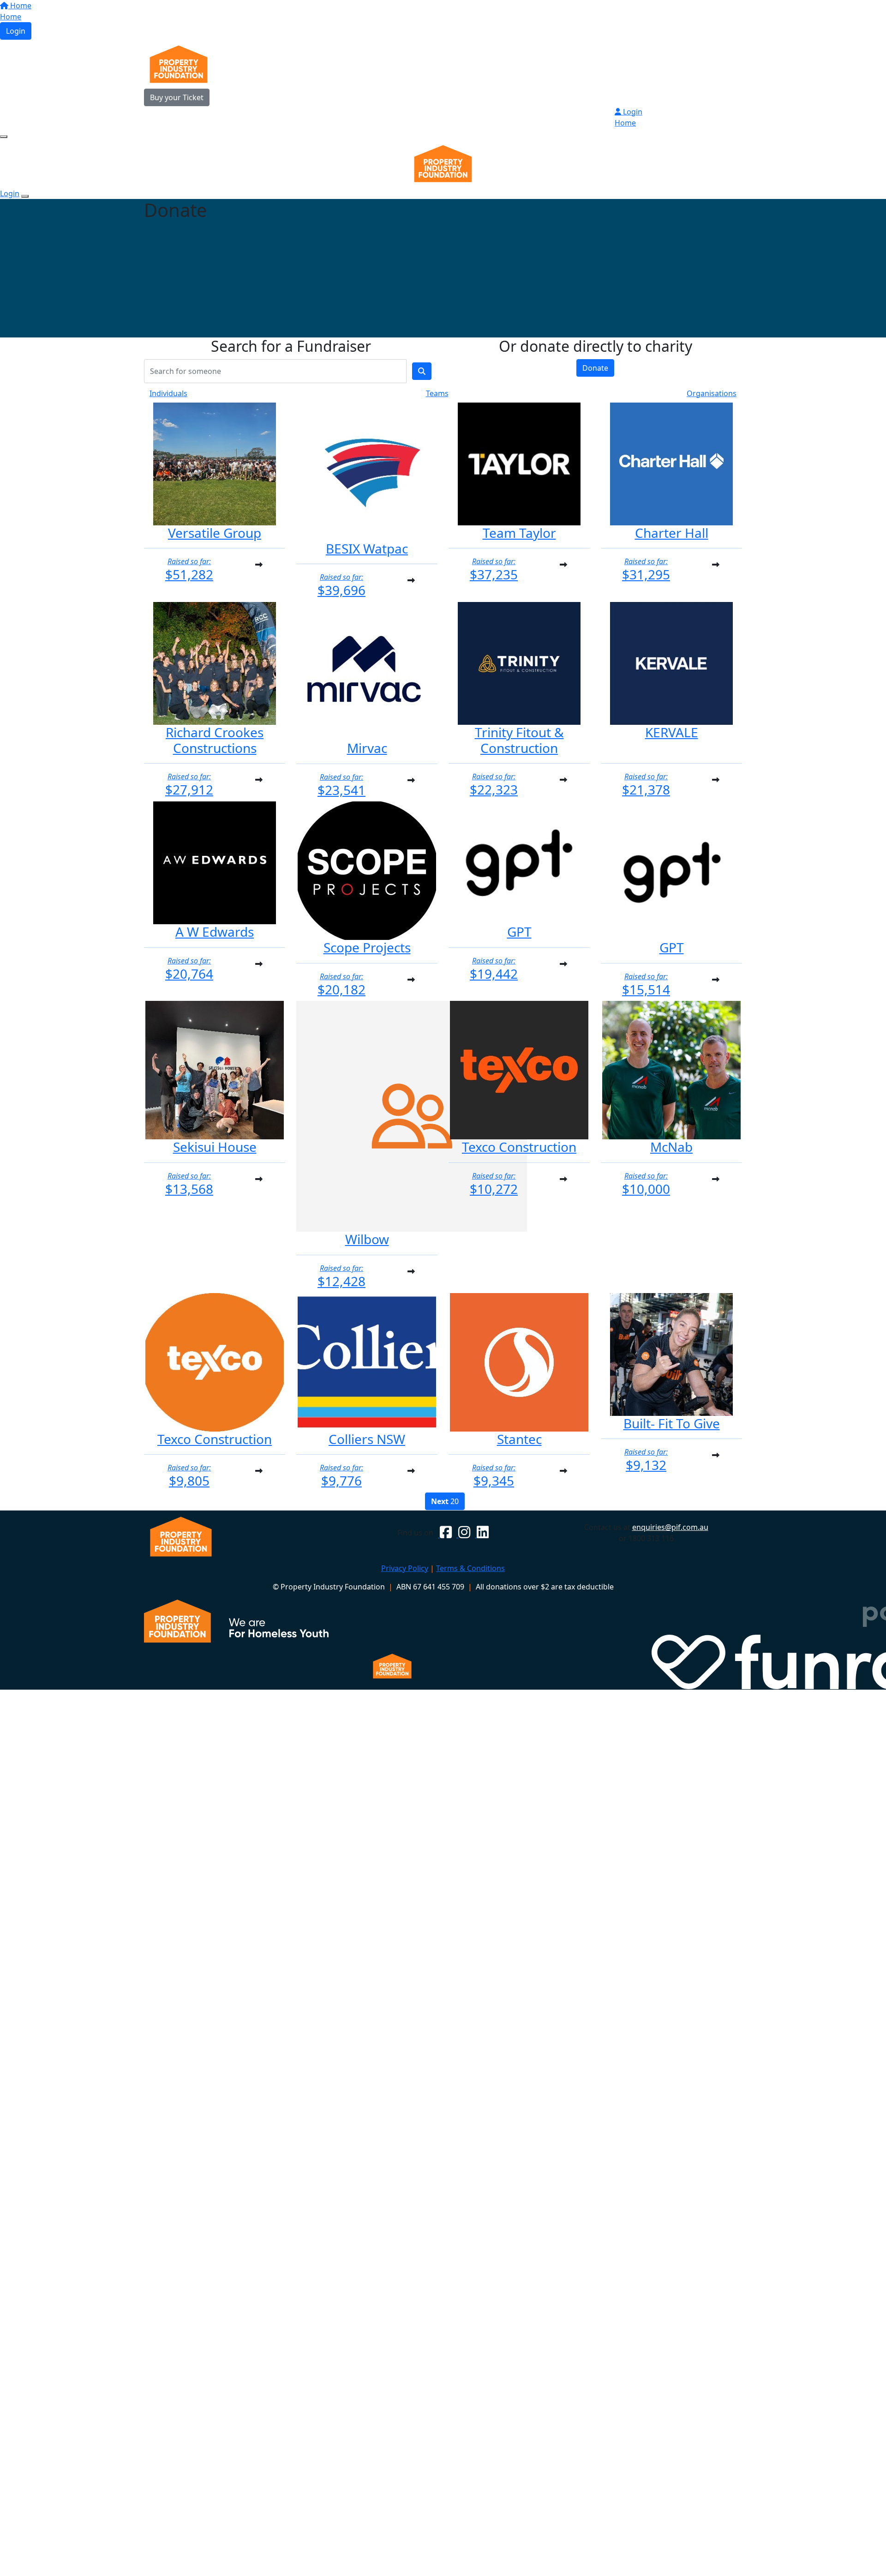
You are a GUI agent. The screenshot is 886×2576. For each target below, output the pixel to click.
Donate (595, 368)
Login (16, 31)
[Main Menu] (4, 137)
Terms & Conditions (470, 1568)
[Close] (25, 196)
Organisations (712, 393)
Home (20, 6)
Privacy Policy (405, 1568)
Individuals (168, 393)
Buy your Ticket (177, 97)
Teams (437, 393)
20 (445, 1501)
